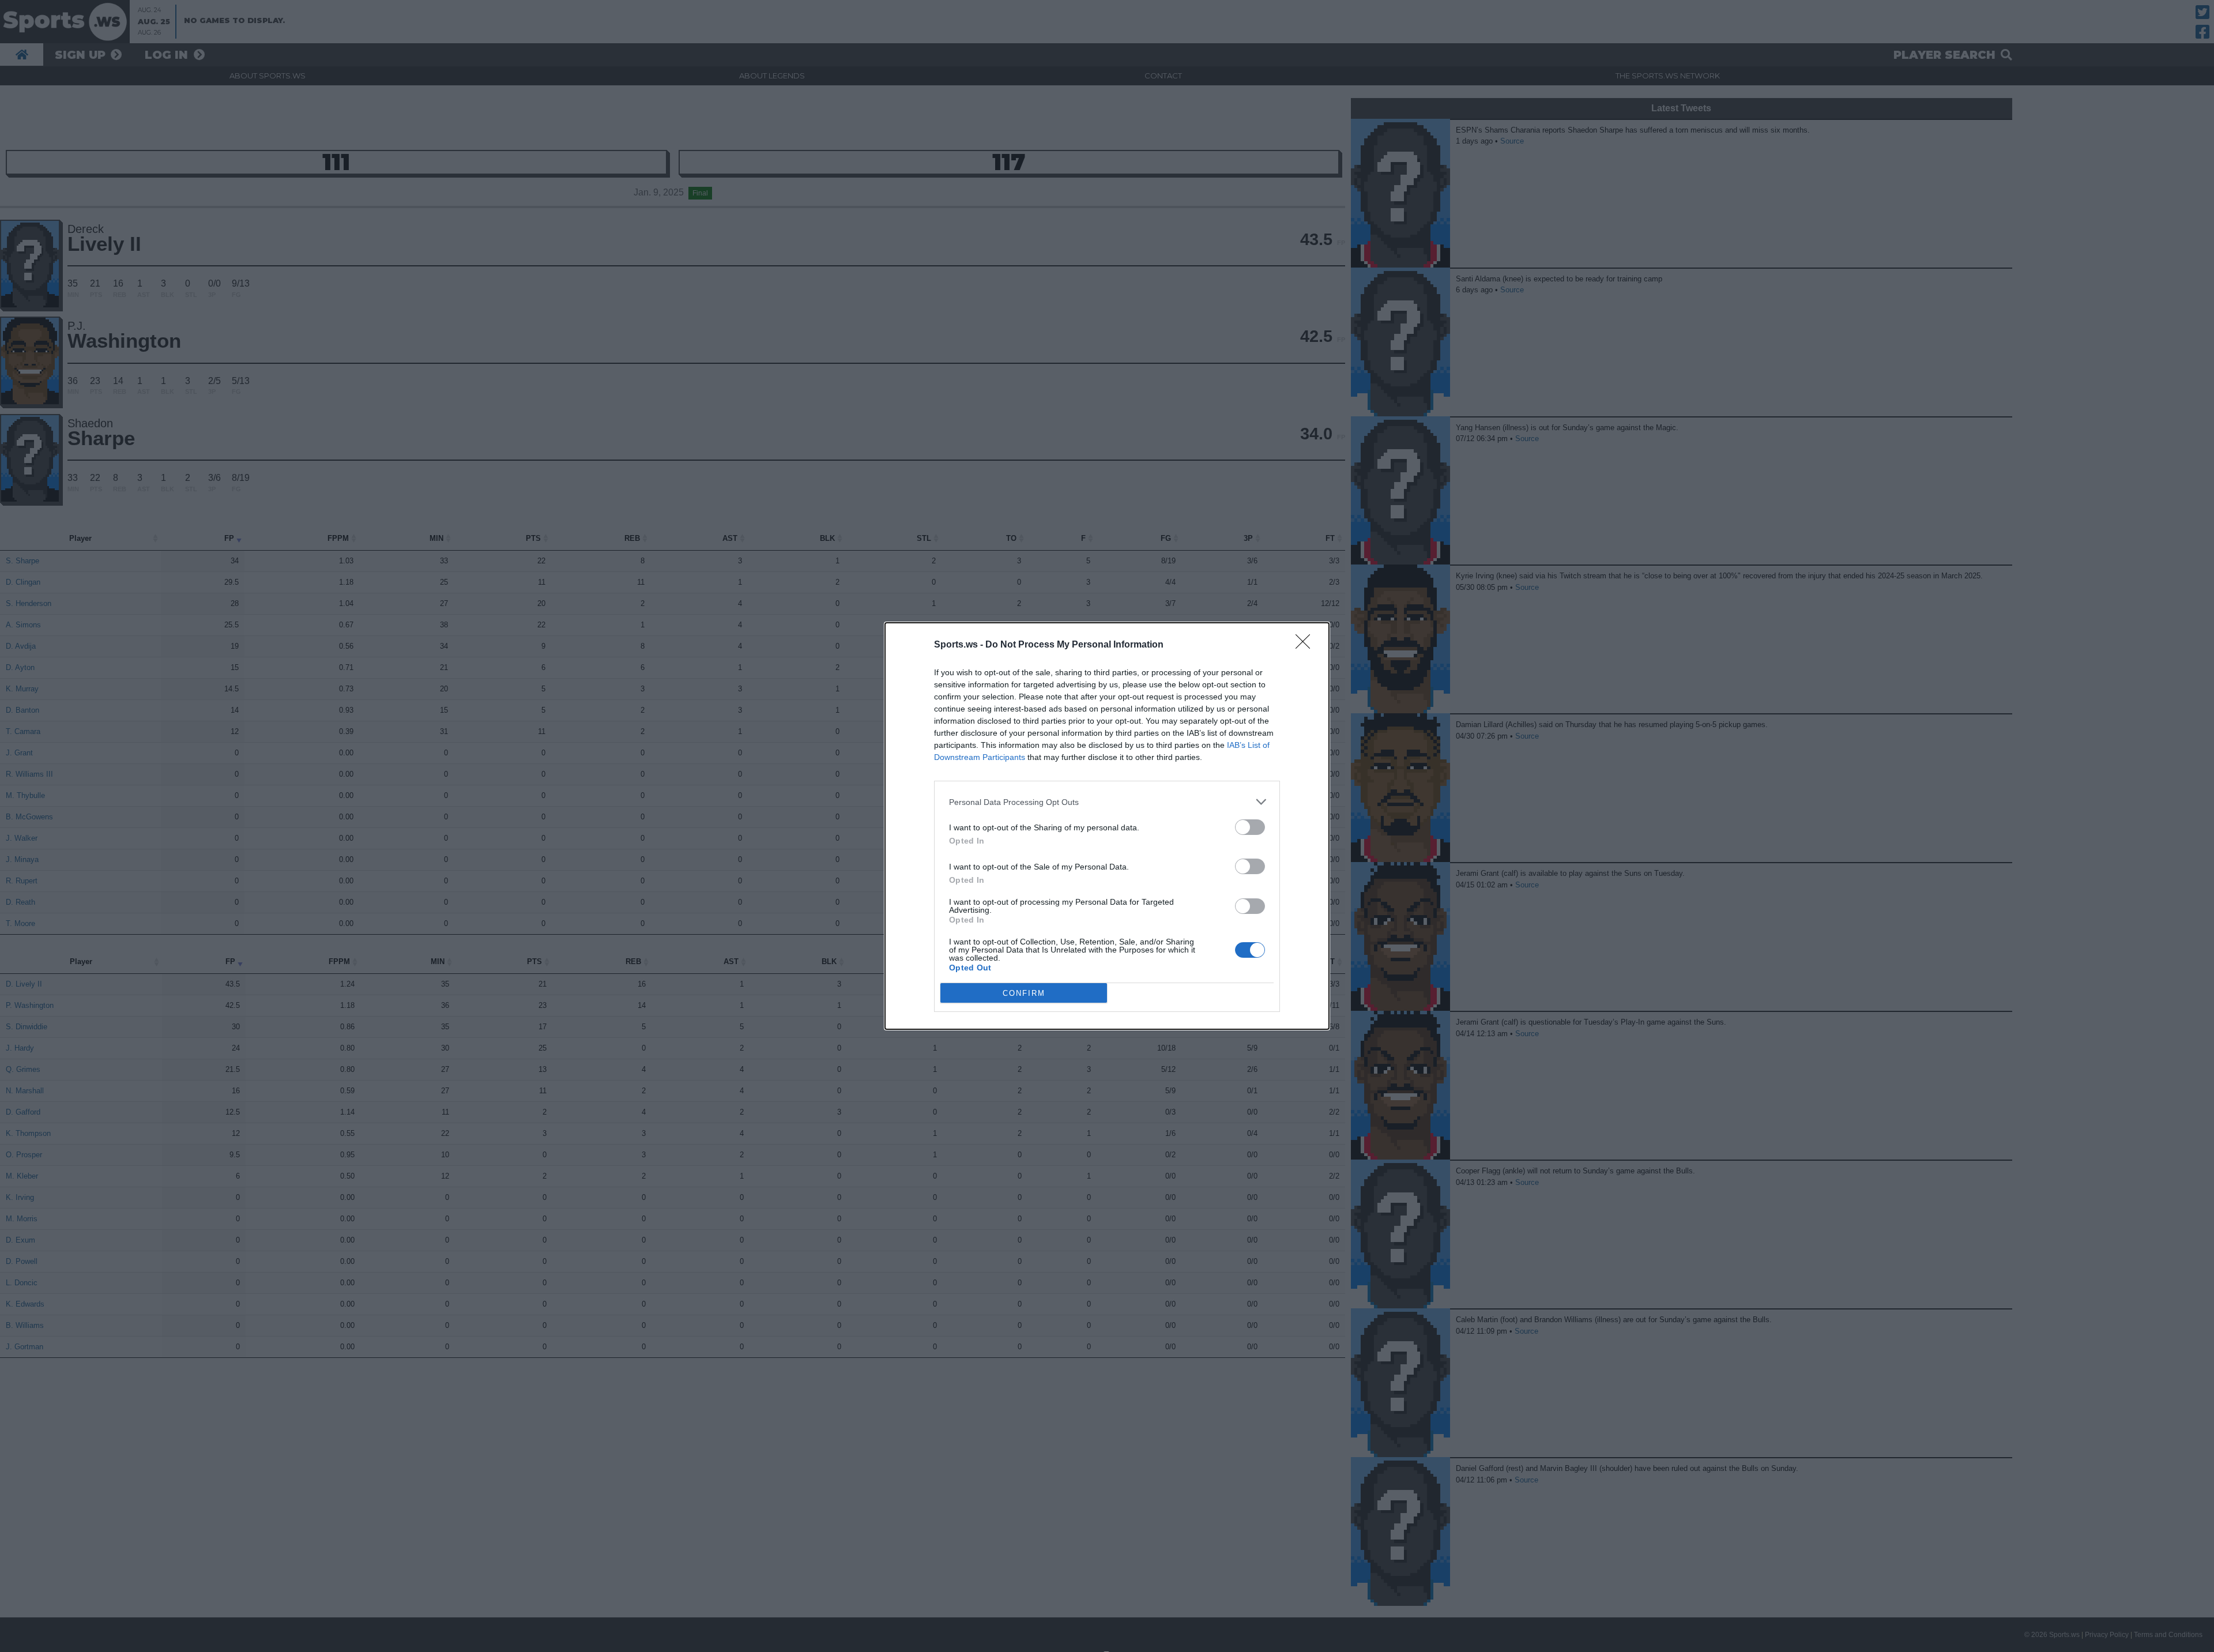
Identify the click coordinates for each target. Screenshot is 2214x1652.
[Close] (1306, 645)
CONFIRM (1024, 993)
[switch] (1250, 827)
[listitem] (1107, 802)
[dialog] (1107, 826)
